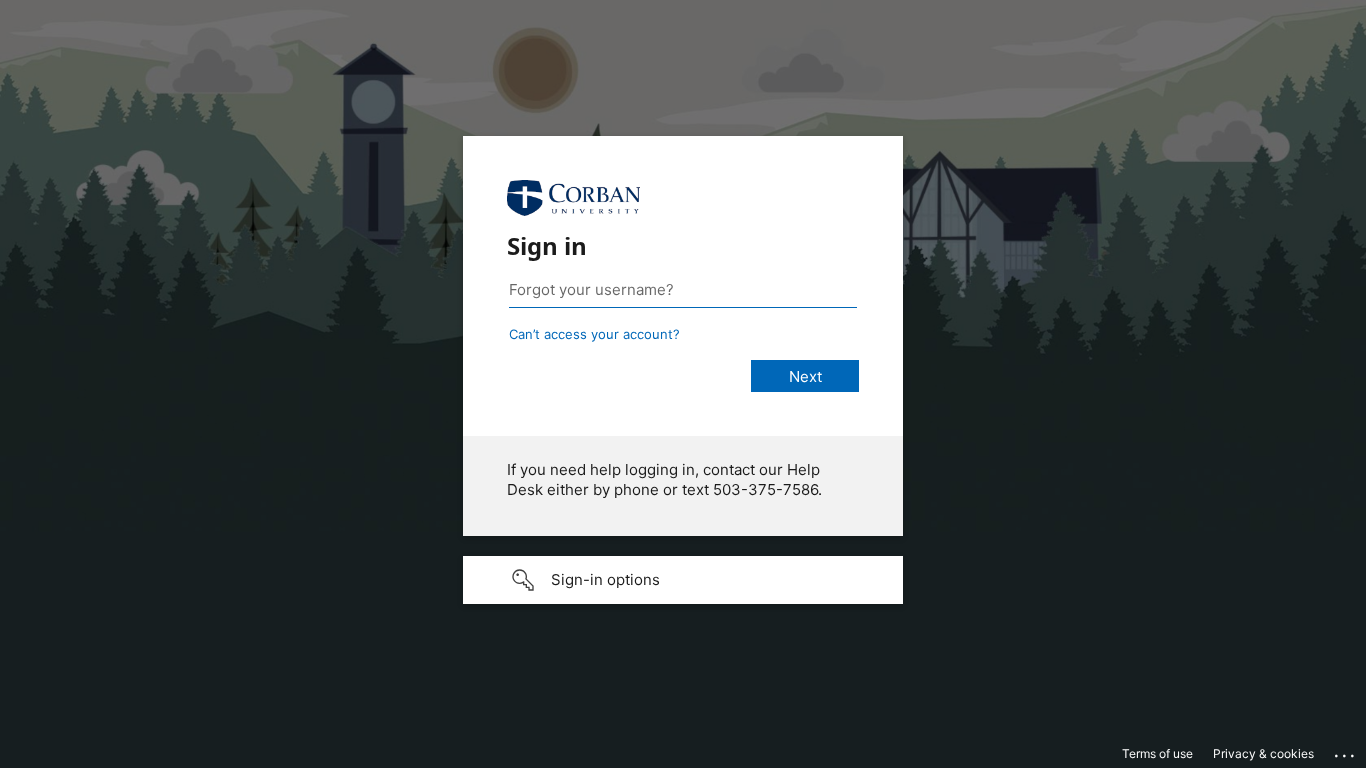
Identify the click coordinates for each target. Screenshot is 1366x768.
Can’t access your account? (594, 334)
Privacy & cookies (1263, 753)
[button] (683, 580)
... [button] (1346, 751)
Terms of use (1157, 753)
